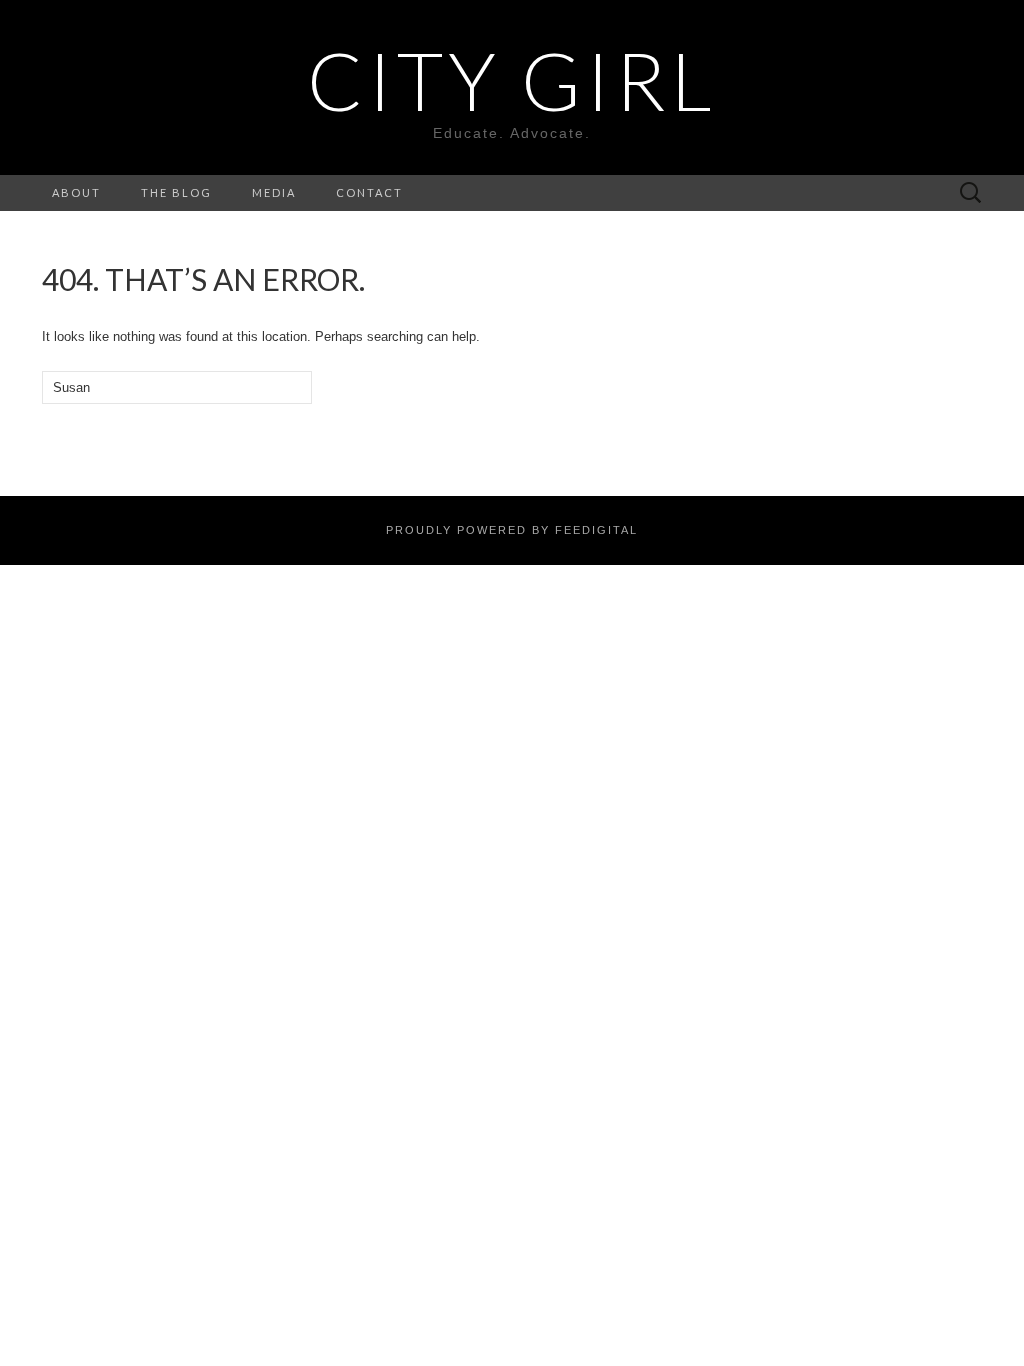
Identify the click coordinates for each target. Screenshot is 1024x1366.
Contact (369, 192)
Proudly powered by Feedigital (512, 530)
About (76, 192)
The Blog (176, 192)
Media (274, 192)
